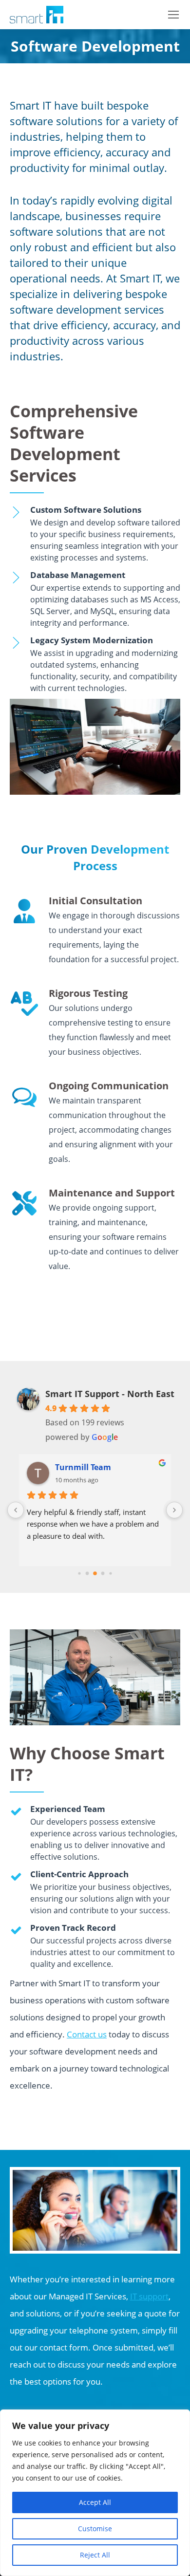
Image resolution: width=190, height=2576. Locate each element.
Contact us (87, 2034)
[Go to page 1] (87, 1573)
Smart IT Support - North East (110, 1394)
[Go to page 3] (103, 1573)
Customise (95, 2529)
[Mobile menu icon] (173, 15)
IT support (149, 2296)
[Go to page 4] (110, 1573)
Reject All (95, 2555)
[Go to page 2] (95, 1573)
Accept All (95, 2502)
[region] (95, 2493)
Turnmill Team (83, 1467)
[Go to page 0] (79, 1573)
